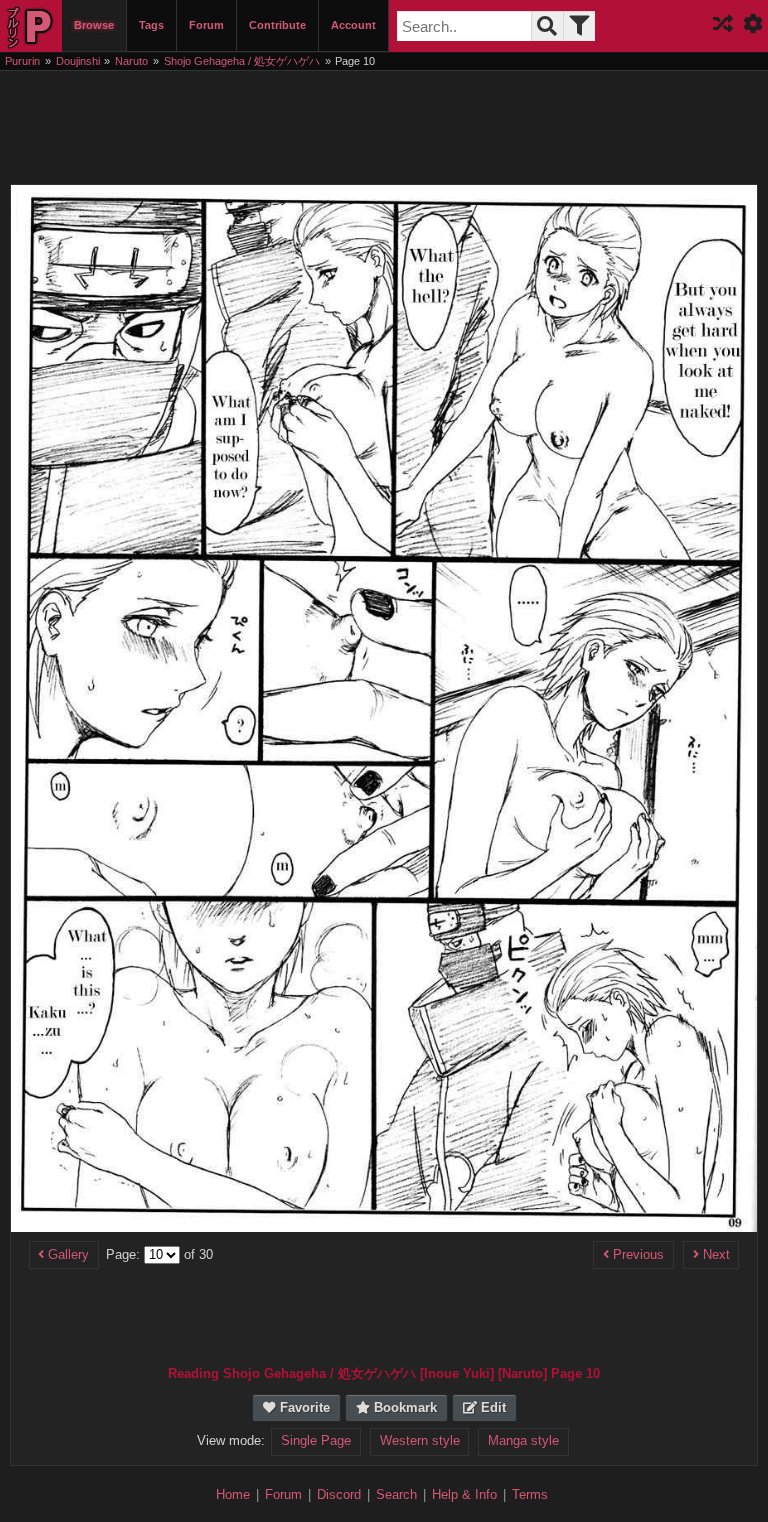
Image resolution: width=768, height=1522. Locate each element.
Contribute (277, 25)
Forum (206, 25)
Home (233, 1494)
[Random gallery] (723, 25)
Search (396, 1494)
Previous (636, 1255)
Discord (339, 1494)
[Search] (547, 26)
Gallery (66, 1255)
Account (353, 25)
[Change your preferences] (753, 25)
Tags (151, 25)
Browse (94, 25)
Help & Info (464, 1494)
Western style (420, 1441)
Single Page (316, 1441)
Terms (530, 1494)
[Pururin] (31, 26)
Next (714, 1255)
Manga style (523, 1441)
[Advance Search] (579, 26)
